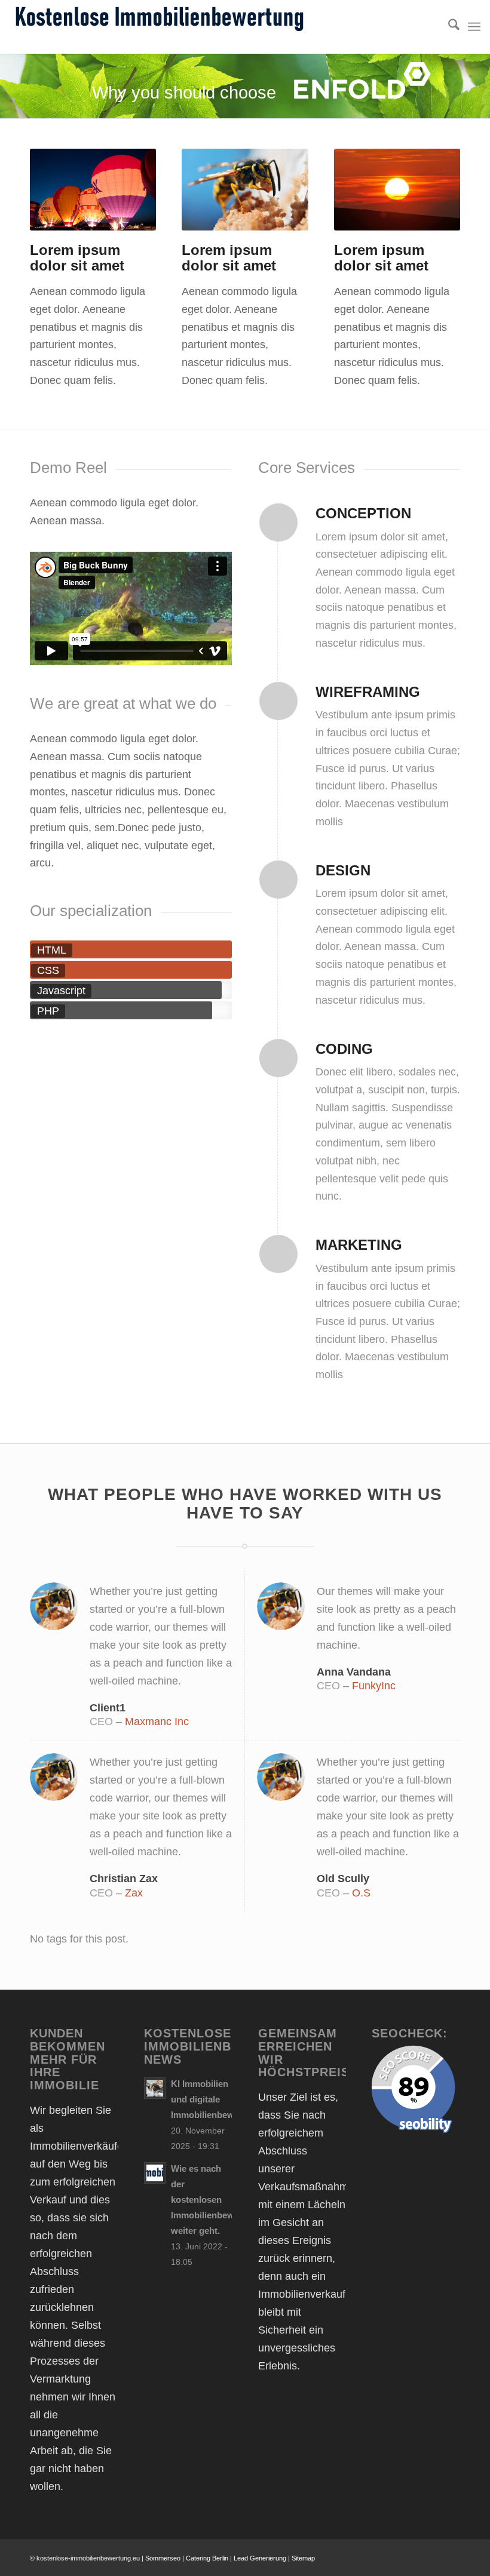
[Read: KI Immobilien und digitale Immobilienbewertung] (155, 2088)
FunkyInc (374, 1686)
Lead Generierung (260, 2558)
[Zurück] (57, 190)
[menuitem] (448, 27)
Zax (134, 1893)
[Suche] (448, 27)
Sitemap (303, 2558)
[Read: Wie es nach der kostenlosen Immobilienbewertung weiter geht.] (155, 2173)
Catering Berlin (207, 2558)
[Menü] (474, 27)
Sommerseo (163, 2558)
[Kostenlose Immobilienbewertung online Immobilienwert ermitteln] (159, 27)
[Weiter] (129, 190)
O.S (361, 1893)
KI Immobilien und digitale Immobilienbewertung (216, 2099)
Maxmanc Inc (157, 1722)
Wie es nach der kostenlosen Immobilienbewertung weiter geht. (216, 2200)
